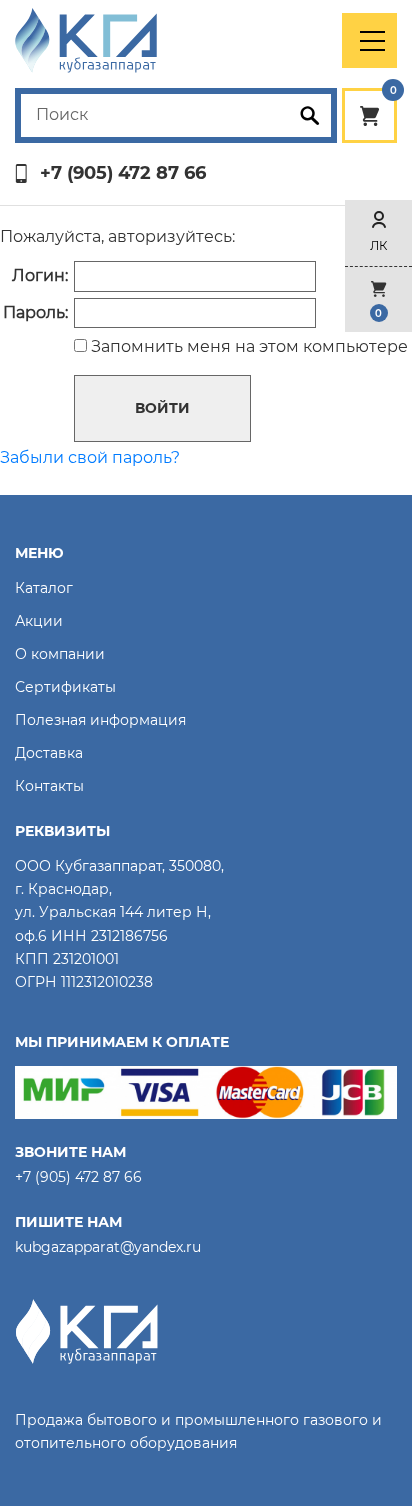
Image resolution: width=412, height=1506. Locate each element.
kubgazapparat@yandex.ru (108, 1247)
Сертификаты (65, 687)
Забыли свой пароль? (90, 457)
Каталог (44, 588)
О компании (60, 654)
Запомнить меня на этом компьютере (247, 346)
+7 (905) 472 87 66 (123, 173)
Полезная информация (100, 720)
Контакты (49, 786)
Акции (39, 621)
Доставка (49, 753)
